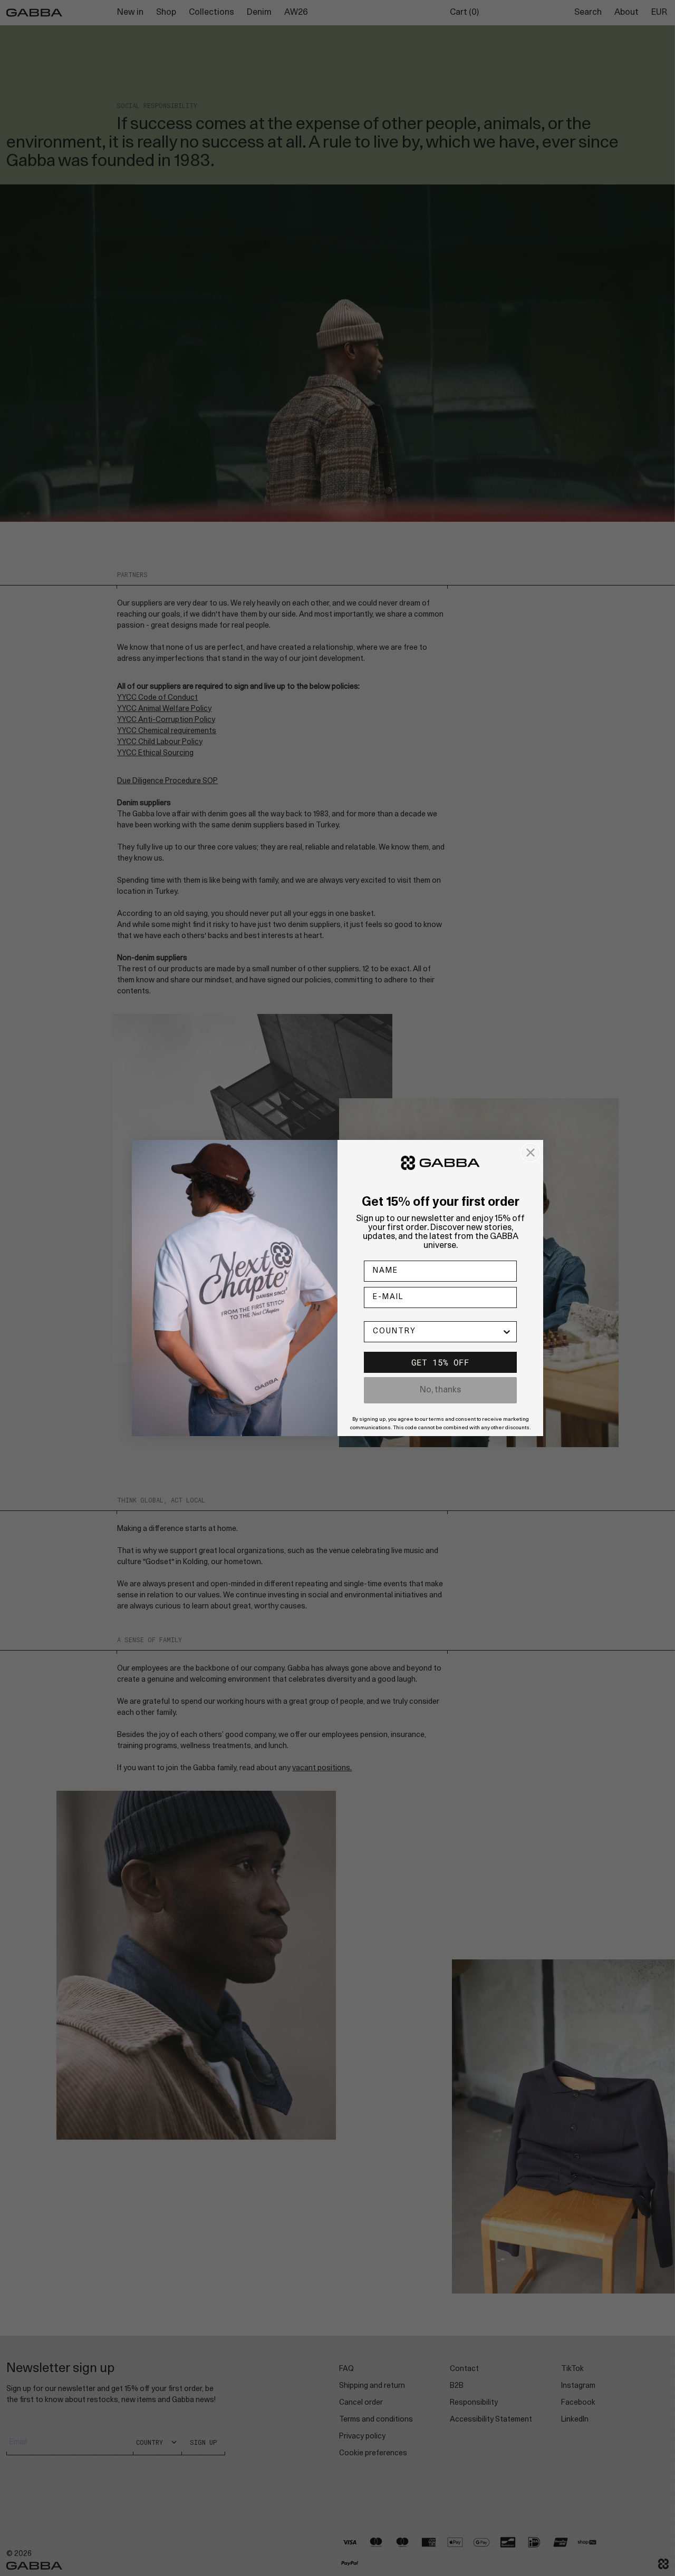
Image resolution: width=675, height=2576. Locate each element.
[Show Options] (507, 1332)
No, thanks (440, 1390)
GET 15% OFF (440, 1362)
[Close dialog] (531, 1153)
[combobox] (437, 1332)
